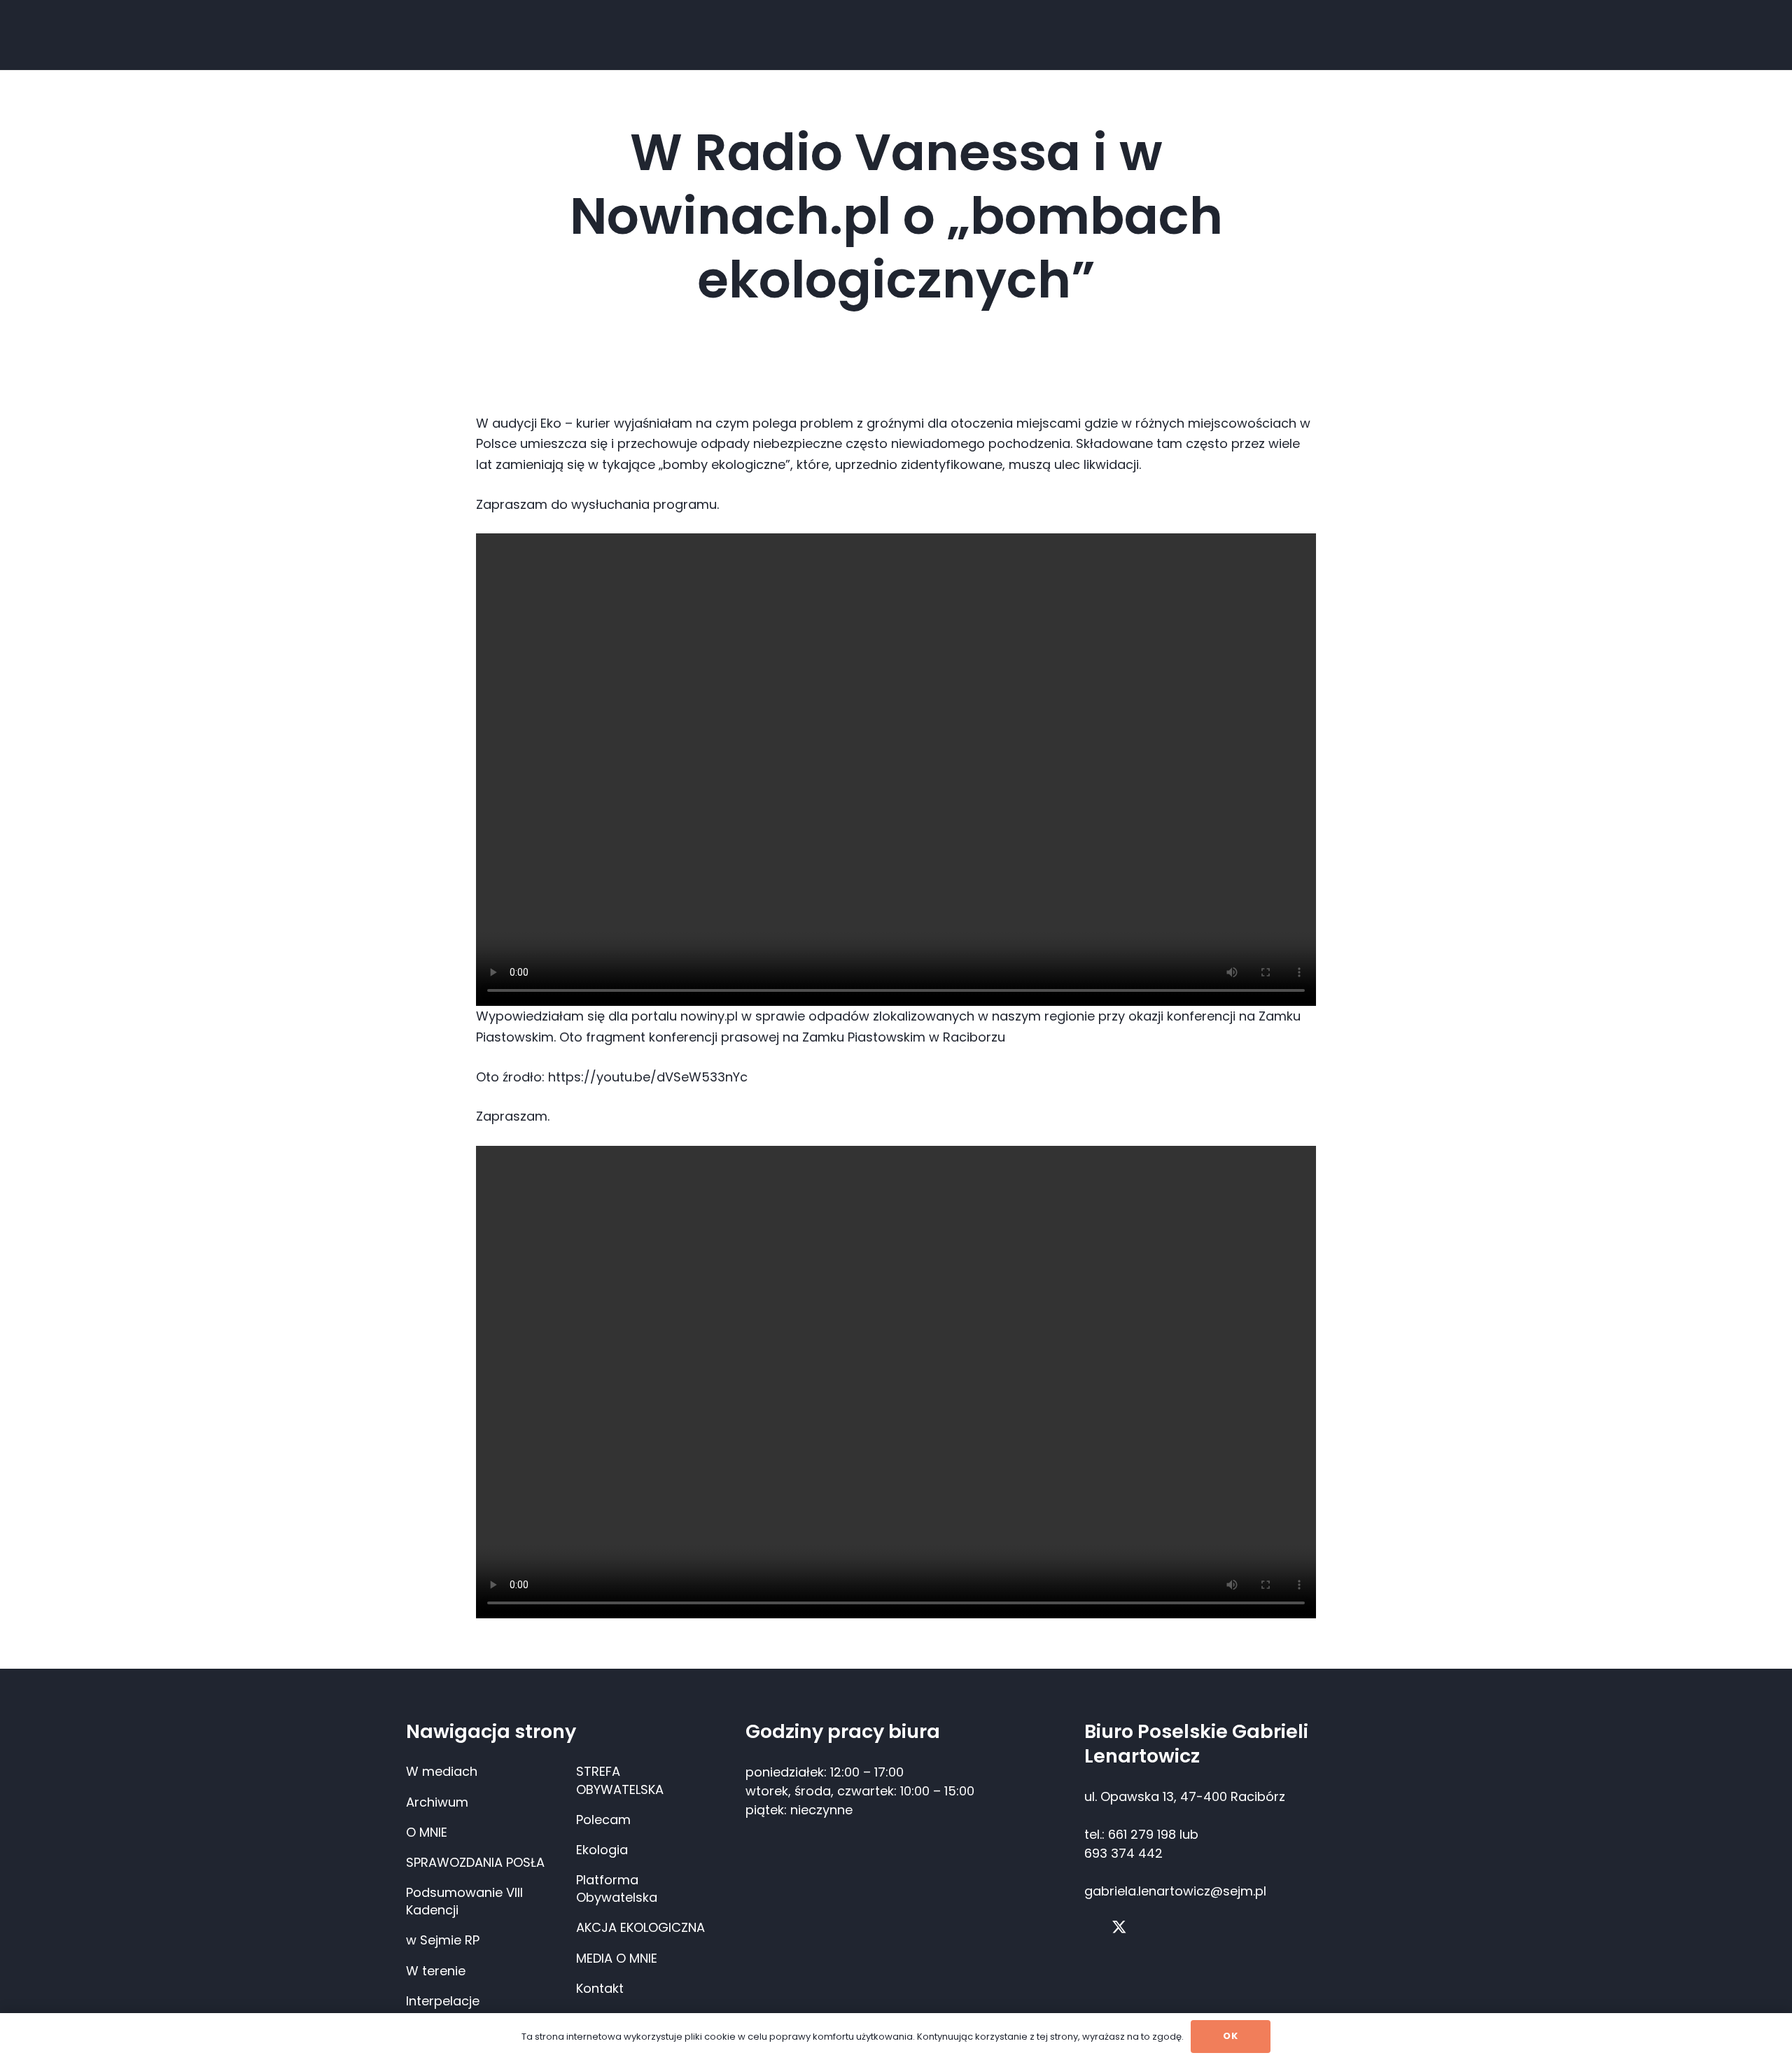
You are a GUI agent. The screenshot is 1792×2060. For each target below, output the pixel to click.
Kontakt (600, 1988)
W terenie (436, 1971)
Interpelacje (443, 2001)
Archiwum (437, 1802)
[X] (1119, 1928)
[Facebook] (1090, 1927)
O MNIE (427, 1832)
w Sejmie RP (443, 1940)
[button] (617, 35)
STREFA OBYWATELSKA (620, 1780)
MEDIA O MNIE (617, 1958)
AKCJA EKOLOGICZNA (640, 1927)
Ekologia (602, 1850)
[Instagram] (1176, 1928)
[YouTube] (1148, 1927)
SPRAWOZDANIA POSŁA (475, 1862)
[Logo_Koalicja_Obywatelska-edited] (439, 30)
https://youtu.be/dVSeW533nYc (648, 1077)
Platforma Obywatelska (617, 1889)
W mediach (442, 1771)
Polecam (603, 1820)
